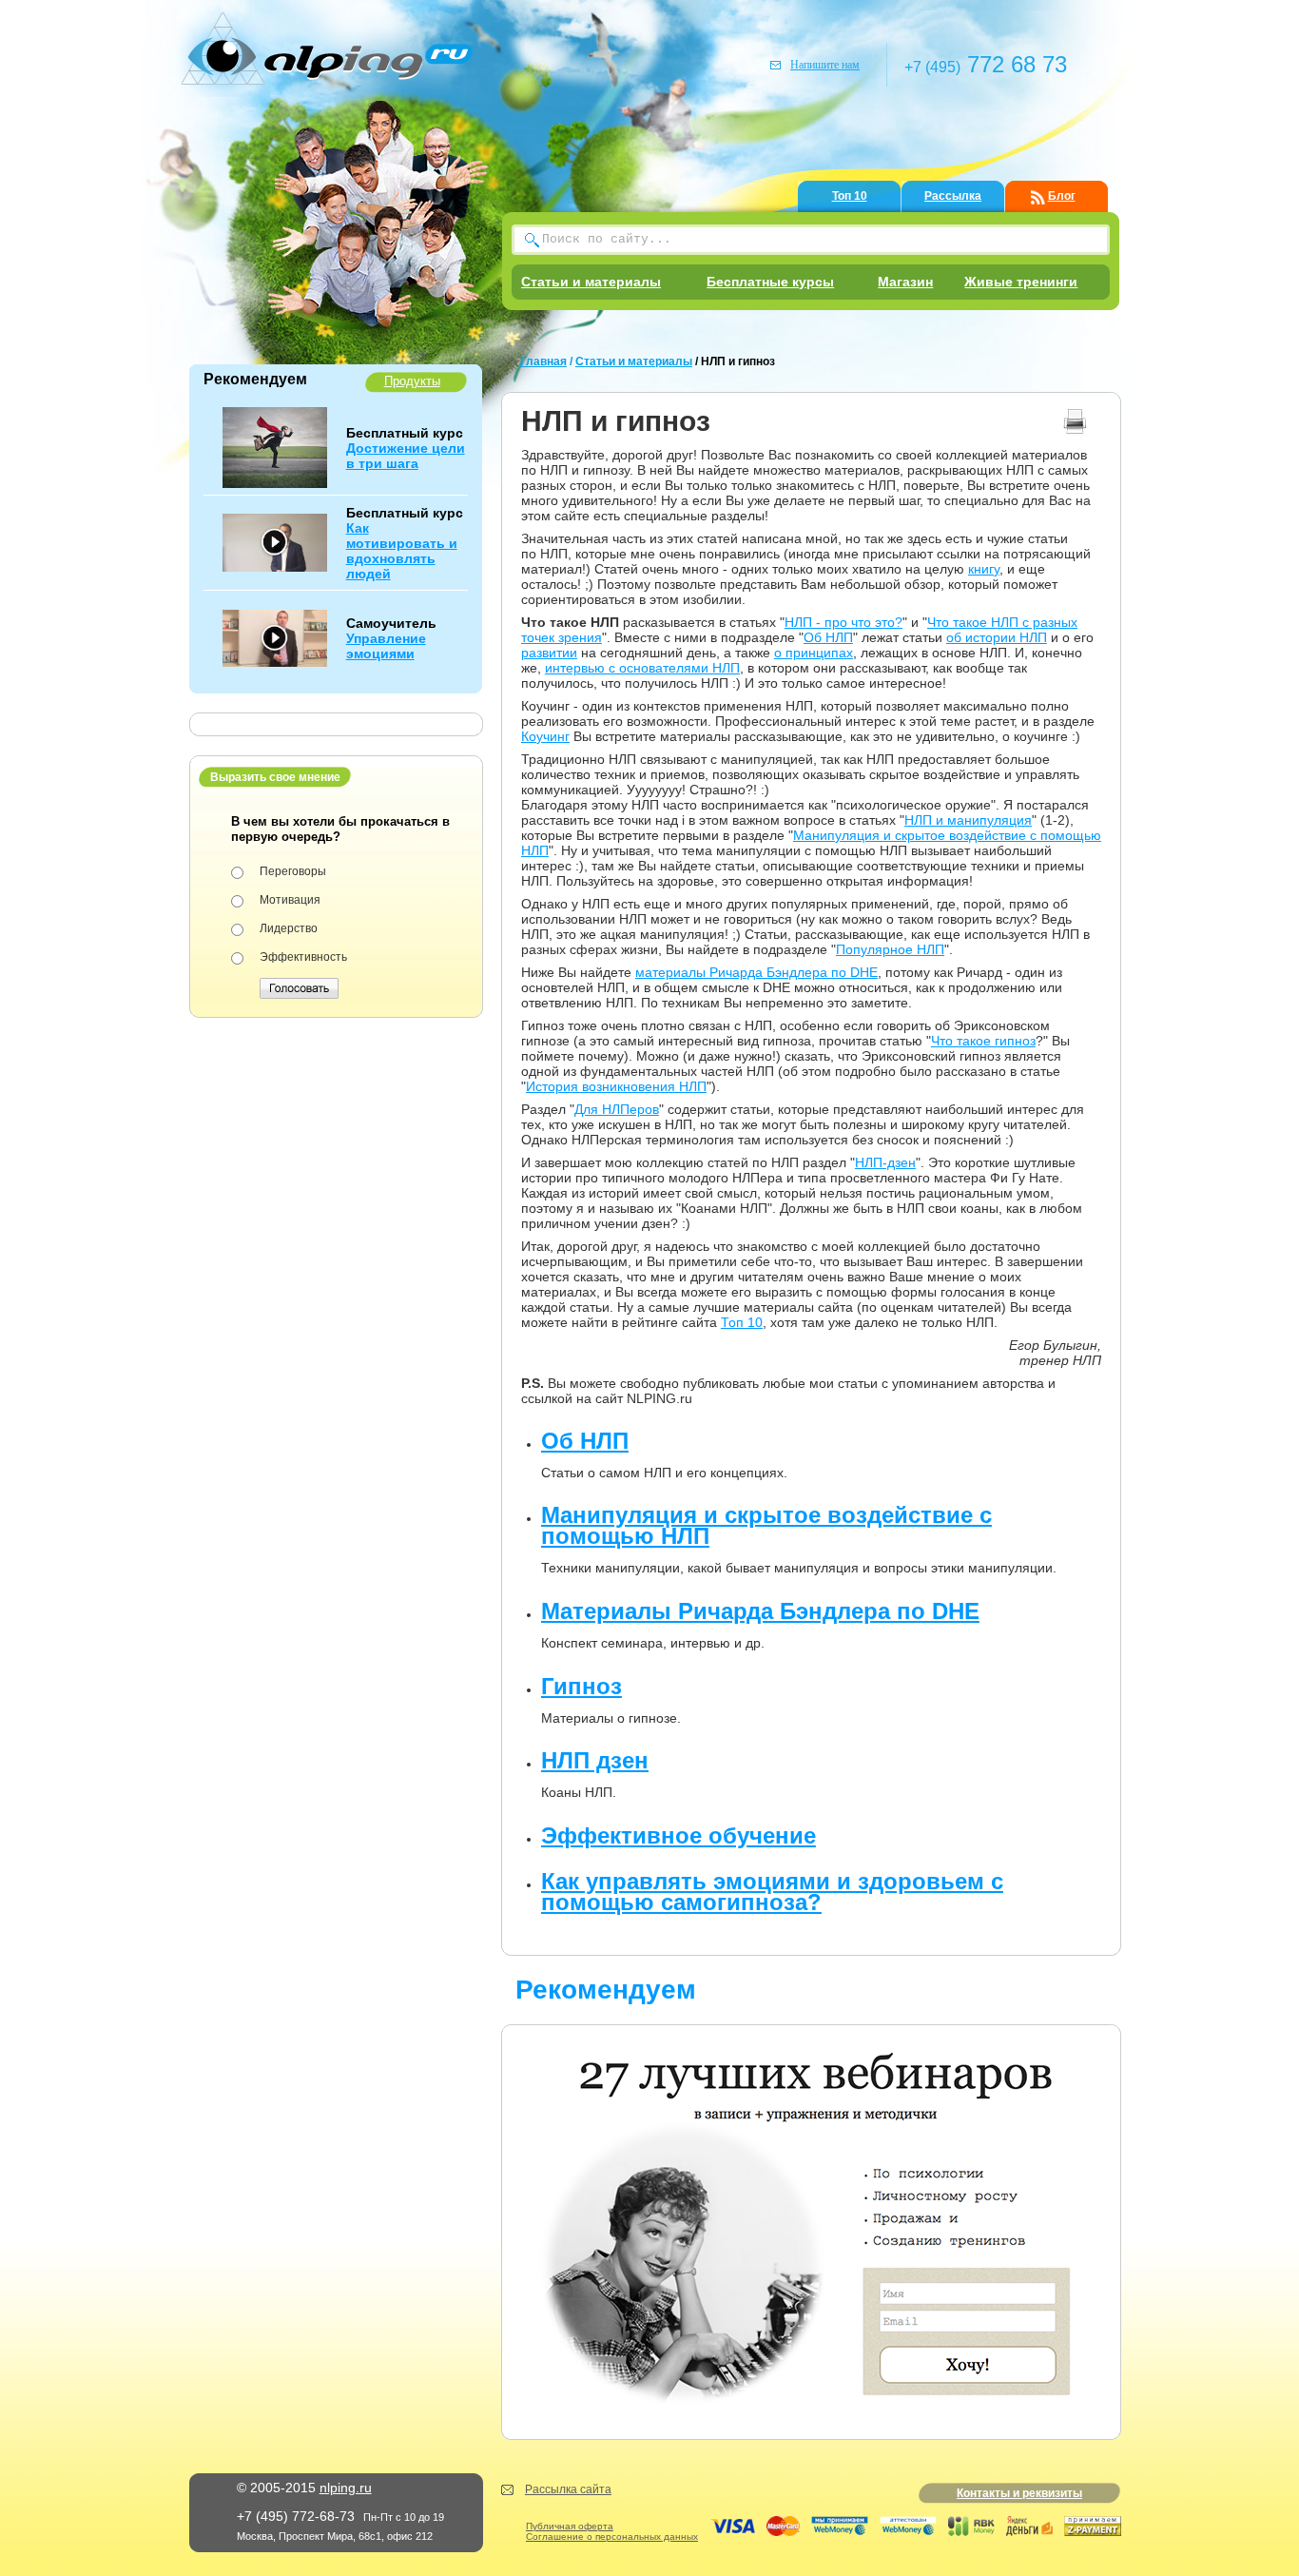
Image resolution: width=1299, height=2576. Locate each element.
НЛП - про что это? (843, 622)
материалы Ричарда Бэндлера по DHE (756, 972)
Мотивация (290, 900)
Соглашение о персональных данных (612, 2537)
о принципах (814, 653)
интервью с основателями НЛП (642, 668)
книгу (984, 569)
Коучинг (545, 736)
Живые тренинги (1021, 282)
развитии (549, 653)
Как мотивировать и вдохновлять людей (402, 551)
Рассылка (953, 196)
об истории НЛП (997, 637)
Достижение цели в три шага (406, 456)
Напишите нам (825, 65)
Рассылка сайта (568, 2489)
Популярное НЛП (890, 949)
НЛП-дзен (885, 1162)
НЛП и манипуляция (968, 820)
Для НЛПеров (617, 1109)
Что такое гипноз (983, 1041)
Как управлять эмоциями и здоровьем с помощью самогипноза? (772, 1892)
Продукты (412, 381)
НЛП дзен (595, 1760)
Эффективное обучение (679, 1835)
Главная (543, 361)
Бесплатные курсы (770, 282)
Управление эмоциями (386, 646)
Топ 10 (850, 196)
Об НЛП (828, 637)
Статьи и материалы (591, 282)
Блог (1062, 196)
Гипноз (582, 1686)
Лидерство (289, 928)
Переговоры (293, 871)
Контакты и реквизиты (1019, 2493)
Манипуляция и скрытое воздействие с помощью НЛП (766, 1525)
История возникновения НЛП (616, 1086)
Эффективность (303, 957)
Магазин (905, 282)
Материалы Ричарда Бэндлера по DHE (760, 1611)
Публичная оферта (570, 2526)
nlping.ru (346, 2488)
